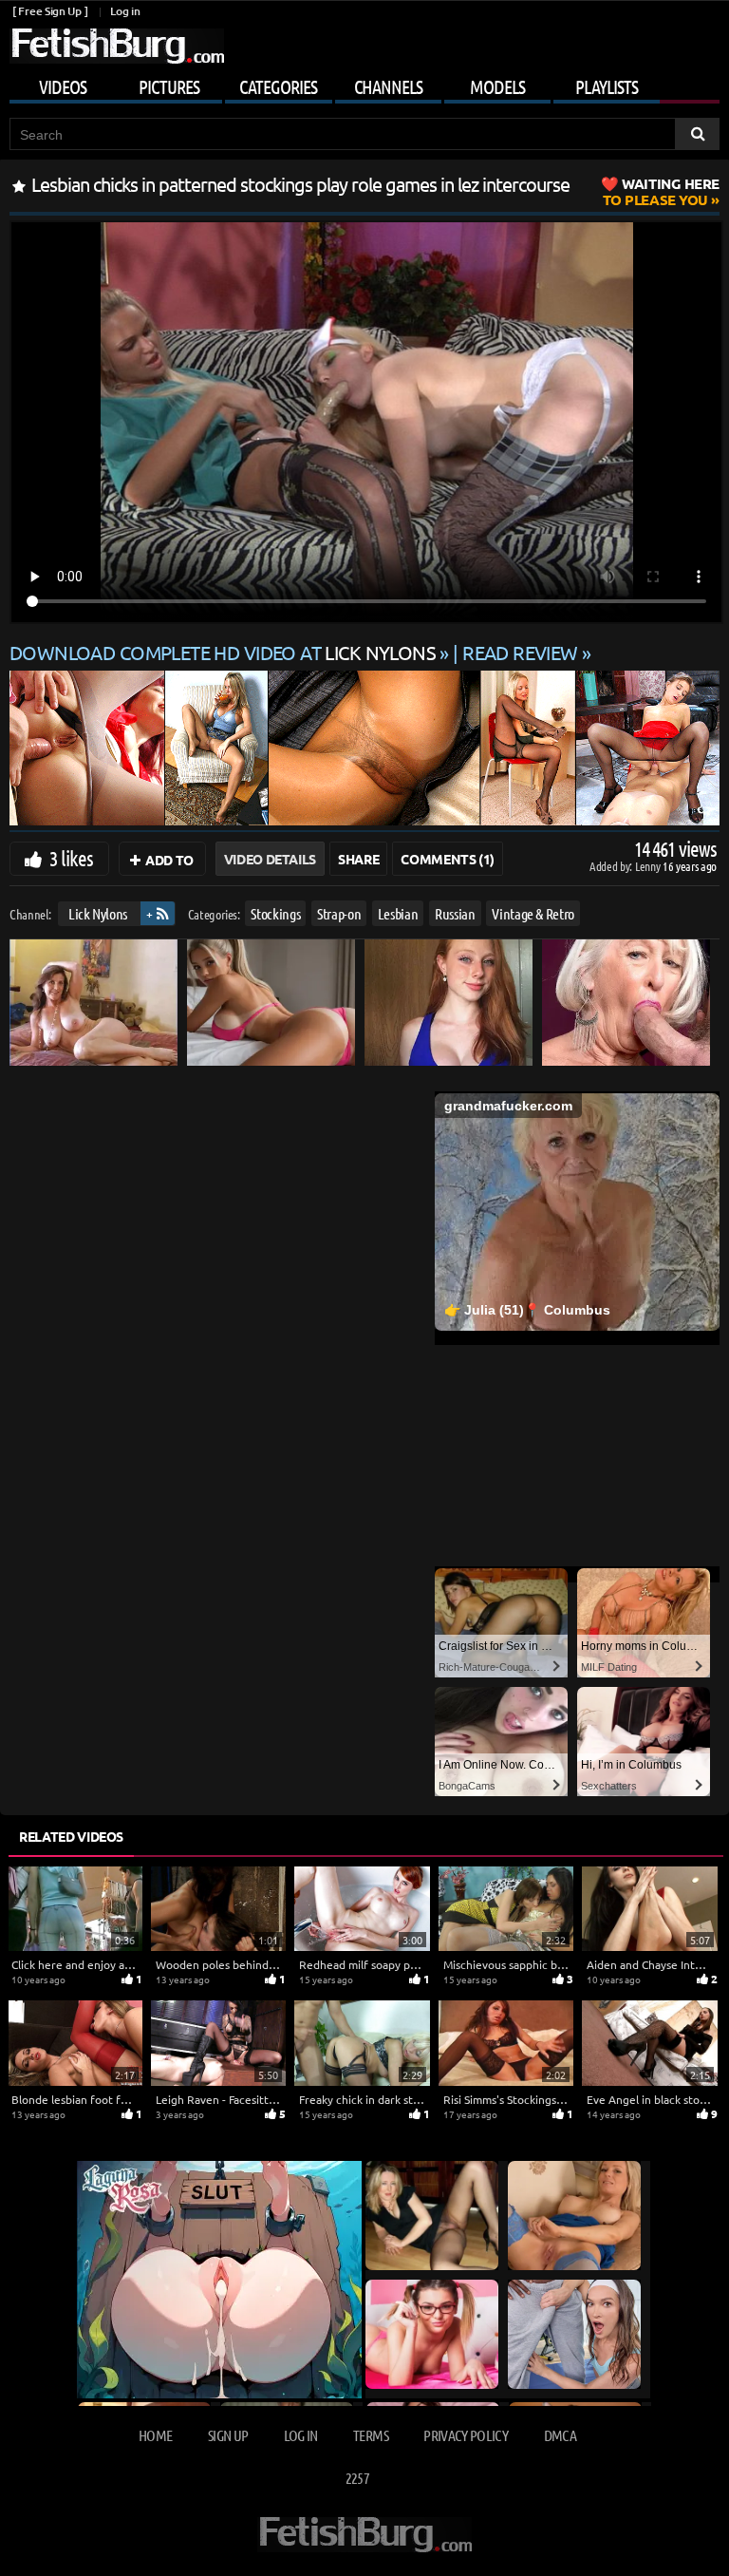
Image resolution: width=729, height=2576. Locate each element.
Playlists (607, 86)
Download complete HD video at (223, 652)
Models (497, 86)
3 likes (71, 858)
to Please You (661, 191)
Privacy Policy (466, 2435)
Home (155, 2435)
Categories (278, 86)
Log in (125, 11)
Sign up (228, 2435)
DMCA (560, 2435)
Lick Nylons (98, 913)
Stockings (275, 913)
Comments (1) (448, 859)
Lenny (649, 866)
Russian (455, 913)
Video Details (270, 859)
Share (358, 859)
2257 (357, 2478)
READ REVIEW (520, 652)
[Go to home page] (117, 46)
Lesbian (398, 913)
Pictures (169, 86)
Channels (388, 86)
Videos (63, 86)
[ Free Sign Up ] (50, 11)
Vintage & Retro (533, 913)
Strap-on (339, 913)
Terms (371, 2435)
